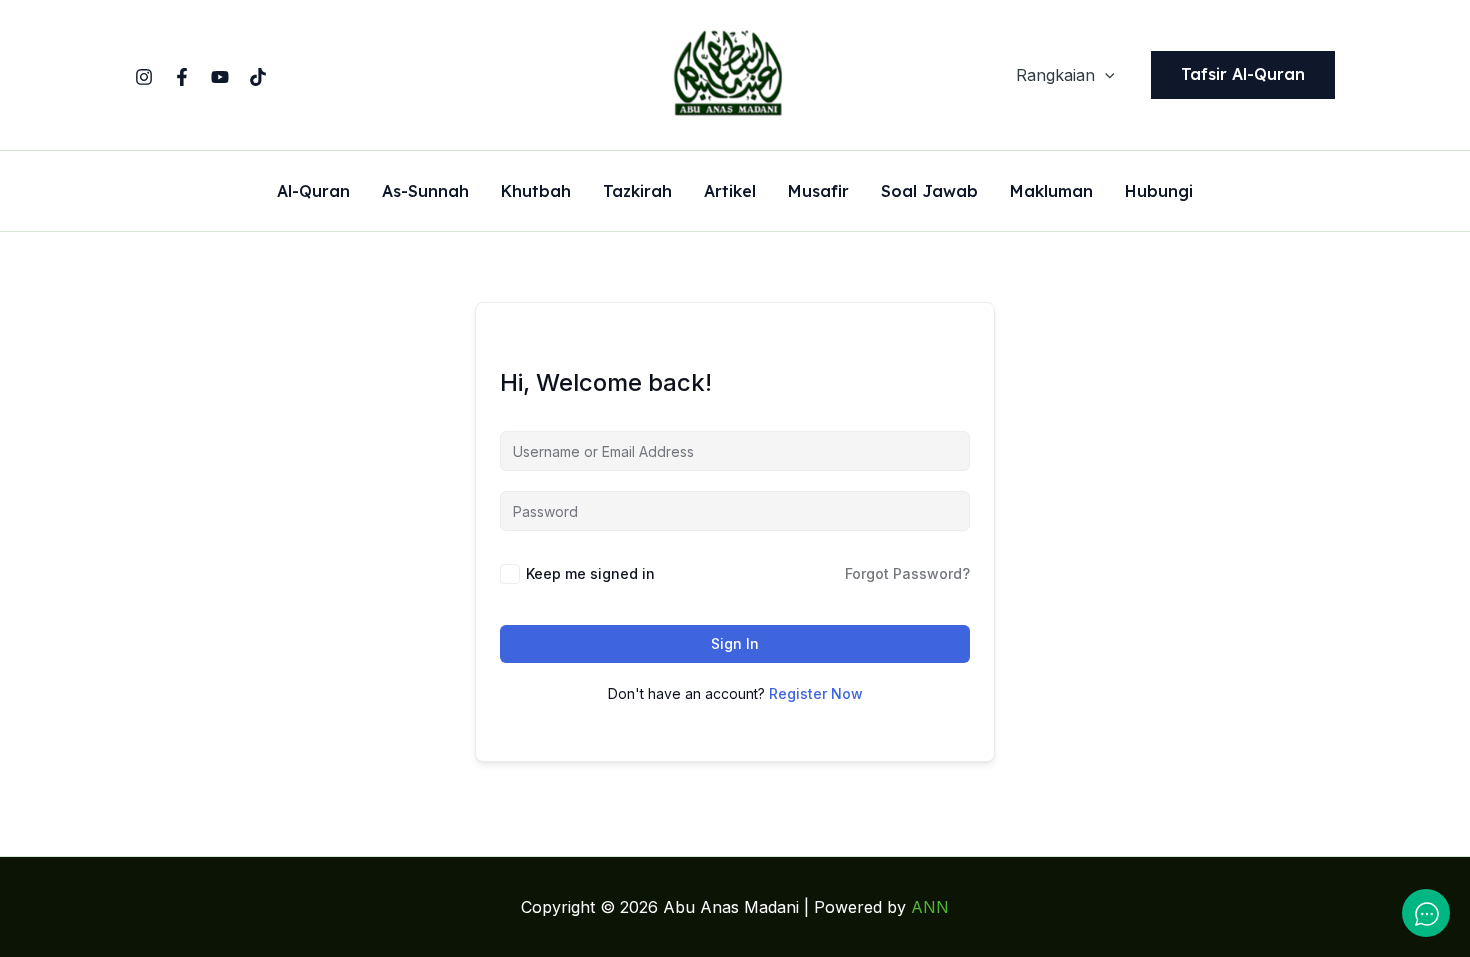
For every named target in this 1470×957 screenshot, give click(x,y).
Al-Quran (313, 192)
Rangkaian (1055, 75)
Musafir (818, 192)
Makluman (1051, 192)
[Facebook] (182, 77)
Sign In (735, 643)
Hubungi (1159, 192)
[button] (1105, 75)
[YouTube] (220, 77)
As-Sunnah (425, 192)
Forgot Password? (907, 573)
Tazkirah (637, 192)
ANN (930, 907)
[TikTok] (258, 77)
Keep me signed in (590, 573)
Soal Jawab (929, 192)
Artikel (730, 192)
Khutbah (536, 192)
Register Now (816, 693)
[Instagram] (144, 77)
